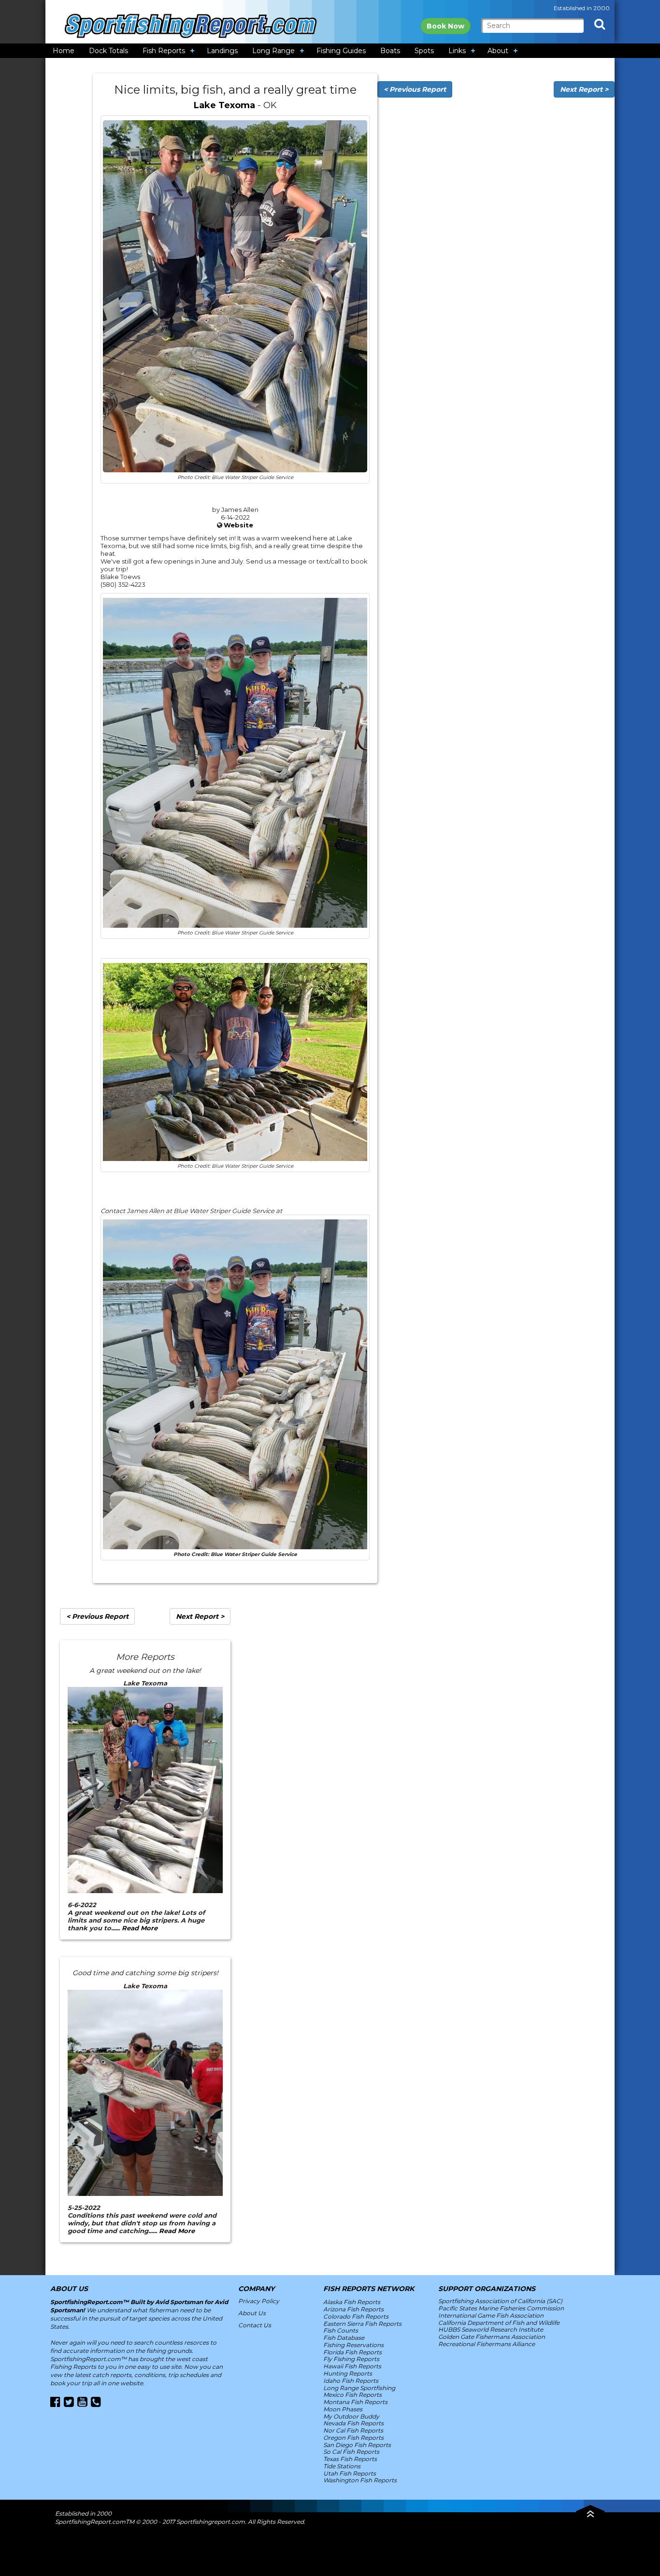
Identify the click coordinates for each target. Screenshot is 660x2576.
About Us (252, 2313)
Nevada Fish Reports (353, 2423)
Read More (140, 1928)
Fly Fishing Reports (351, 2359)
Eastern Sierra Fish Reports (362, 2324)
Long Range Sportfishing (359, 2388)
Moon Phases (343, 2409)
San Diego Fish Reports (357, 2445)
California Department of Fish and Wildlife (499, 2323)
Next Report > (584, 89)
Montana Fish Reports (355, 2402)
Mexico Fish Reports (352, 2395)
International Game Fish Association (491, 2315)
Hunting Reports (348, 2373)
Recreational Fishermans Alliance (487, 2344)
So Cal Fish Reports (351, 2452)
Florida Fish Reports (352, 2352)
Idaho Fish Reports (351, 2381)
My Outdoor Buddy (351, 2416)
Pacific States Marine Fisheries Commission (501, 2308)
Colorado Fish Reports (356, 2316)
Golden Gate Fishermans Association (492, 2337)
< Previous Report (415, 89)
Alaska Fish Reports (352, 2302)
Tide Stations (342, 2466)
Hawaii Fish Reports (352, 2366)
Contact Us (255, 2325)
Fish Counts (341, 2330)
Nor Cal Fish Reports (353, 2430)
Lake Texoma (224, 105)
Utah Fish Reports (350, 2473)
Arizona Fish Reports (353, 2309)
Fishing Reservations (353, 2345)
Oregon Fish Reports (353, 2438)
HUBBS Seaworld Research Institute (491, 2329)
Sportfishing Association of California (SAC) (500, 2301)
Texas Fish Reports (350, 2459)
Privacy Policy (259, 2301)
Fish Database (344, 2338)
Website (238, 525)
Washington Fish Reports (360, 2480)
